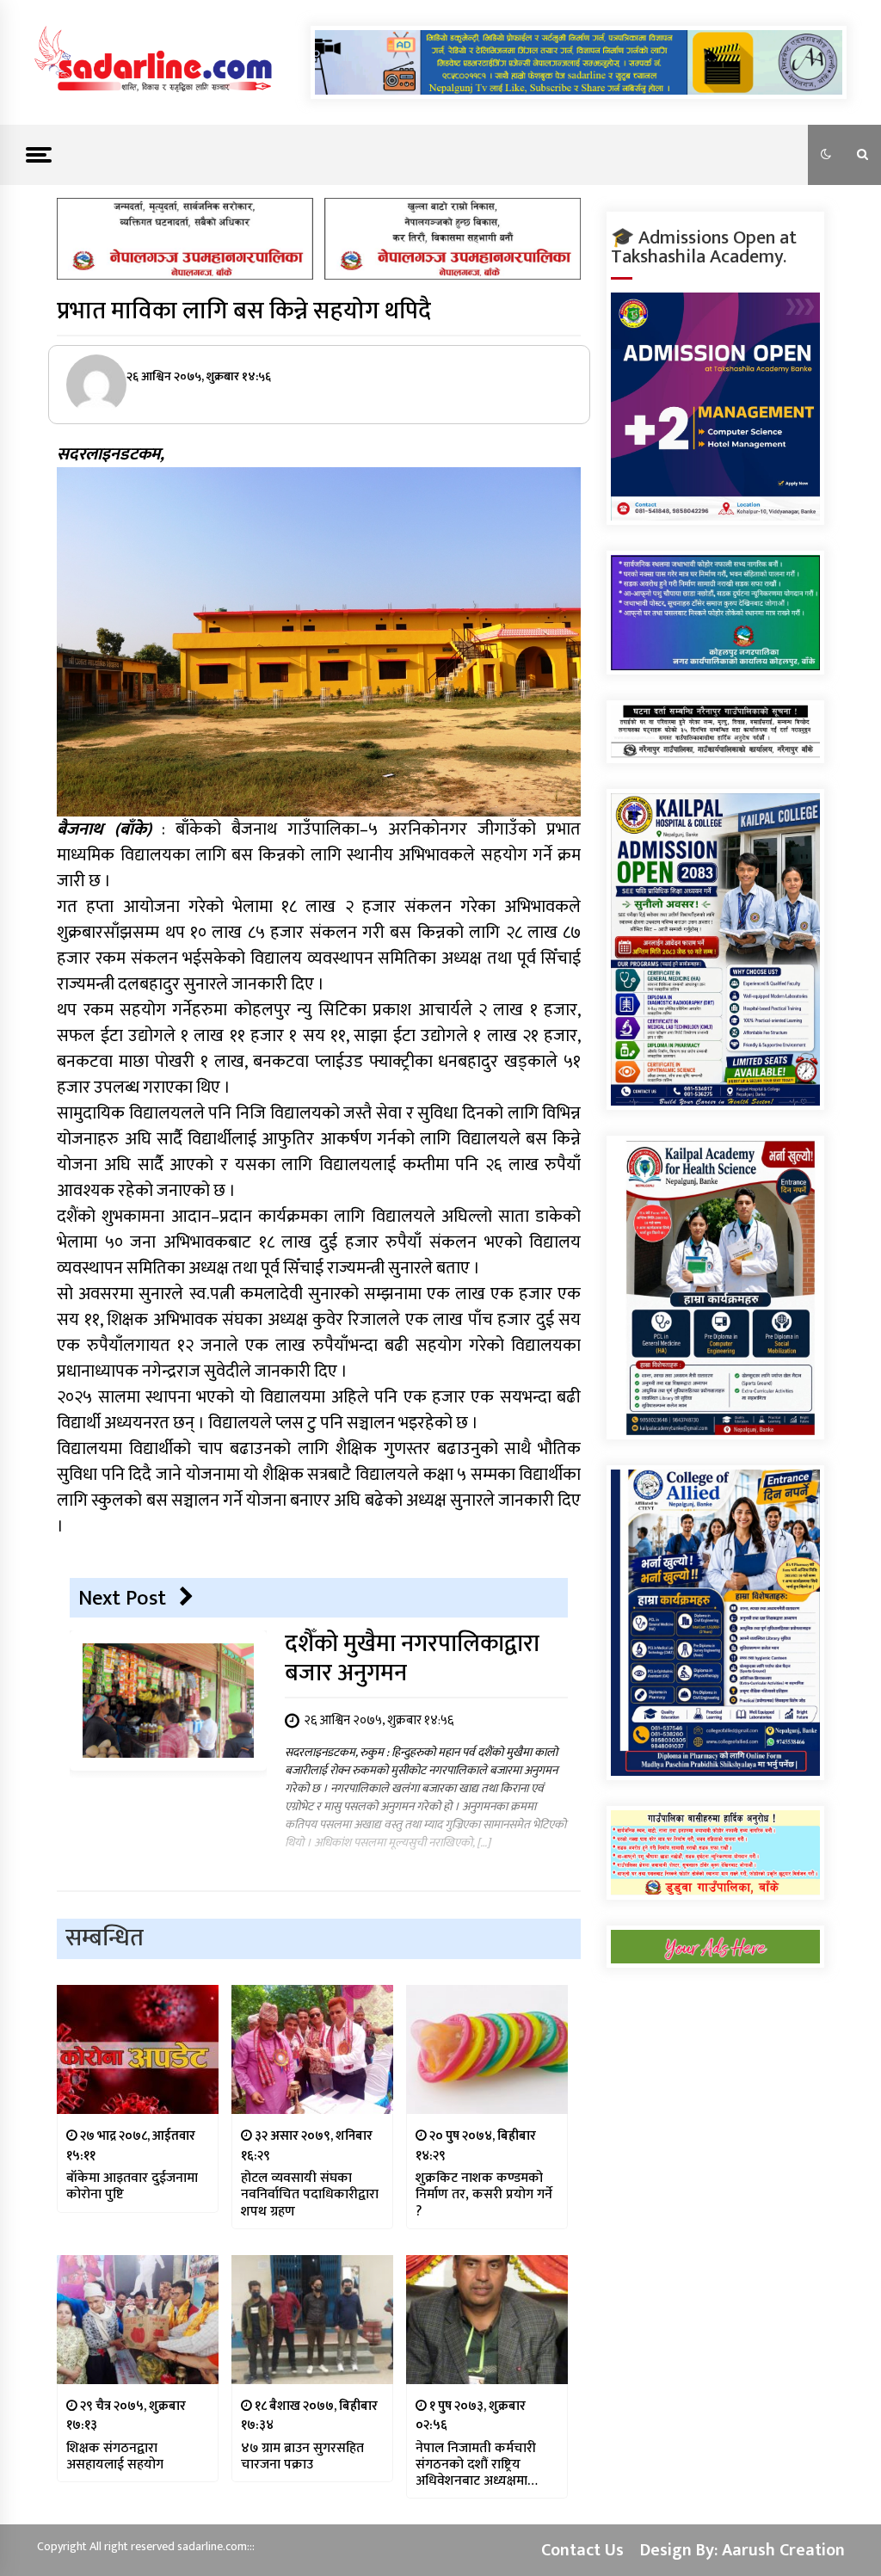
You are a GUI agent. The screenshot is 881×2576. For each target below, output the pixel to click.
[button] (826, 155)
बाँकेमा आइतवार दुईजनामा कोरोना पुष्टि (132, 2186)
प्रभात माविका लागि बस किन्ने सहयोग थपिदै (244, 311)
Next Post (122, 1598)
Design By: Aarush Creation (742, 2550)
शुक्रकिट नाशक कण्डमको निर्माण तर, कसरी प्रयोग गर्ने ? (484, 2195)
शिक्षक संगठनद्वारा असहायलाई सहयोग (115, 2456)
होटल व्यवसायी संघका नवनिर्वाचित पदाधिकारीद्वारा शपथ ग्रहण (310, 2195)
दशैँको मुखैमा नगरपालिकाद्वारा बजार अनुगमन (412, 1658)
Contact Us (582, 2550)
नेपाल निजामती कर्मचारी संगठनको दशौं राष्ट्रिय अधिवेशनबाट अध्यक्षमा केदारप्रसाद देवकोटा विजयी (484, 2465)
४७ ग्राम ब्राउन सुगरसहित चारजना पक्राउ (302, 2456)
